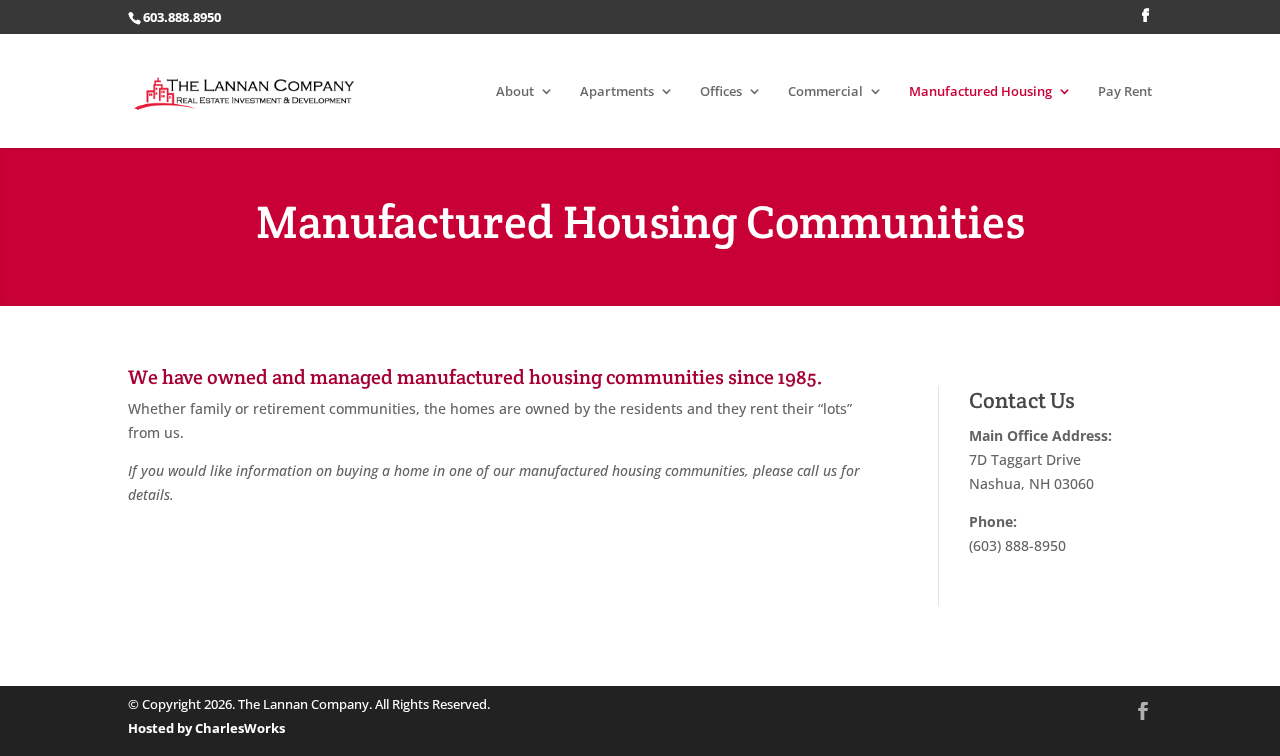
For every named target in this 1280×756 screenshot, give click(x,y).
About (515, 92)
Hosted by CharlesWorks (206, 728)
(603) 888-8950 (1017, 545)
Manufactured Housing (980, 92)
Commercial (825, 92)
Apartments (617, 92)
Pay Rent (1125, 92)
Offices (721, 92)
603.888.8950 (182, 17)
